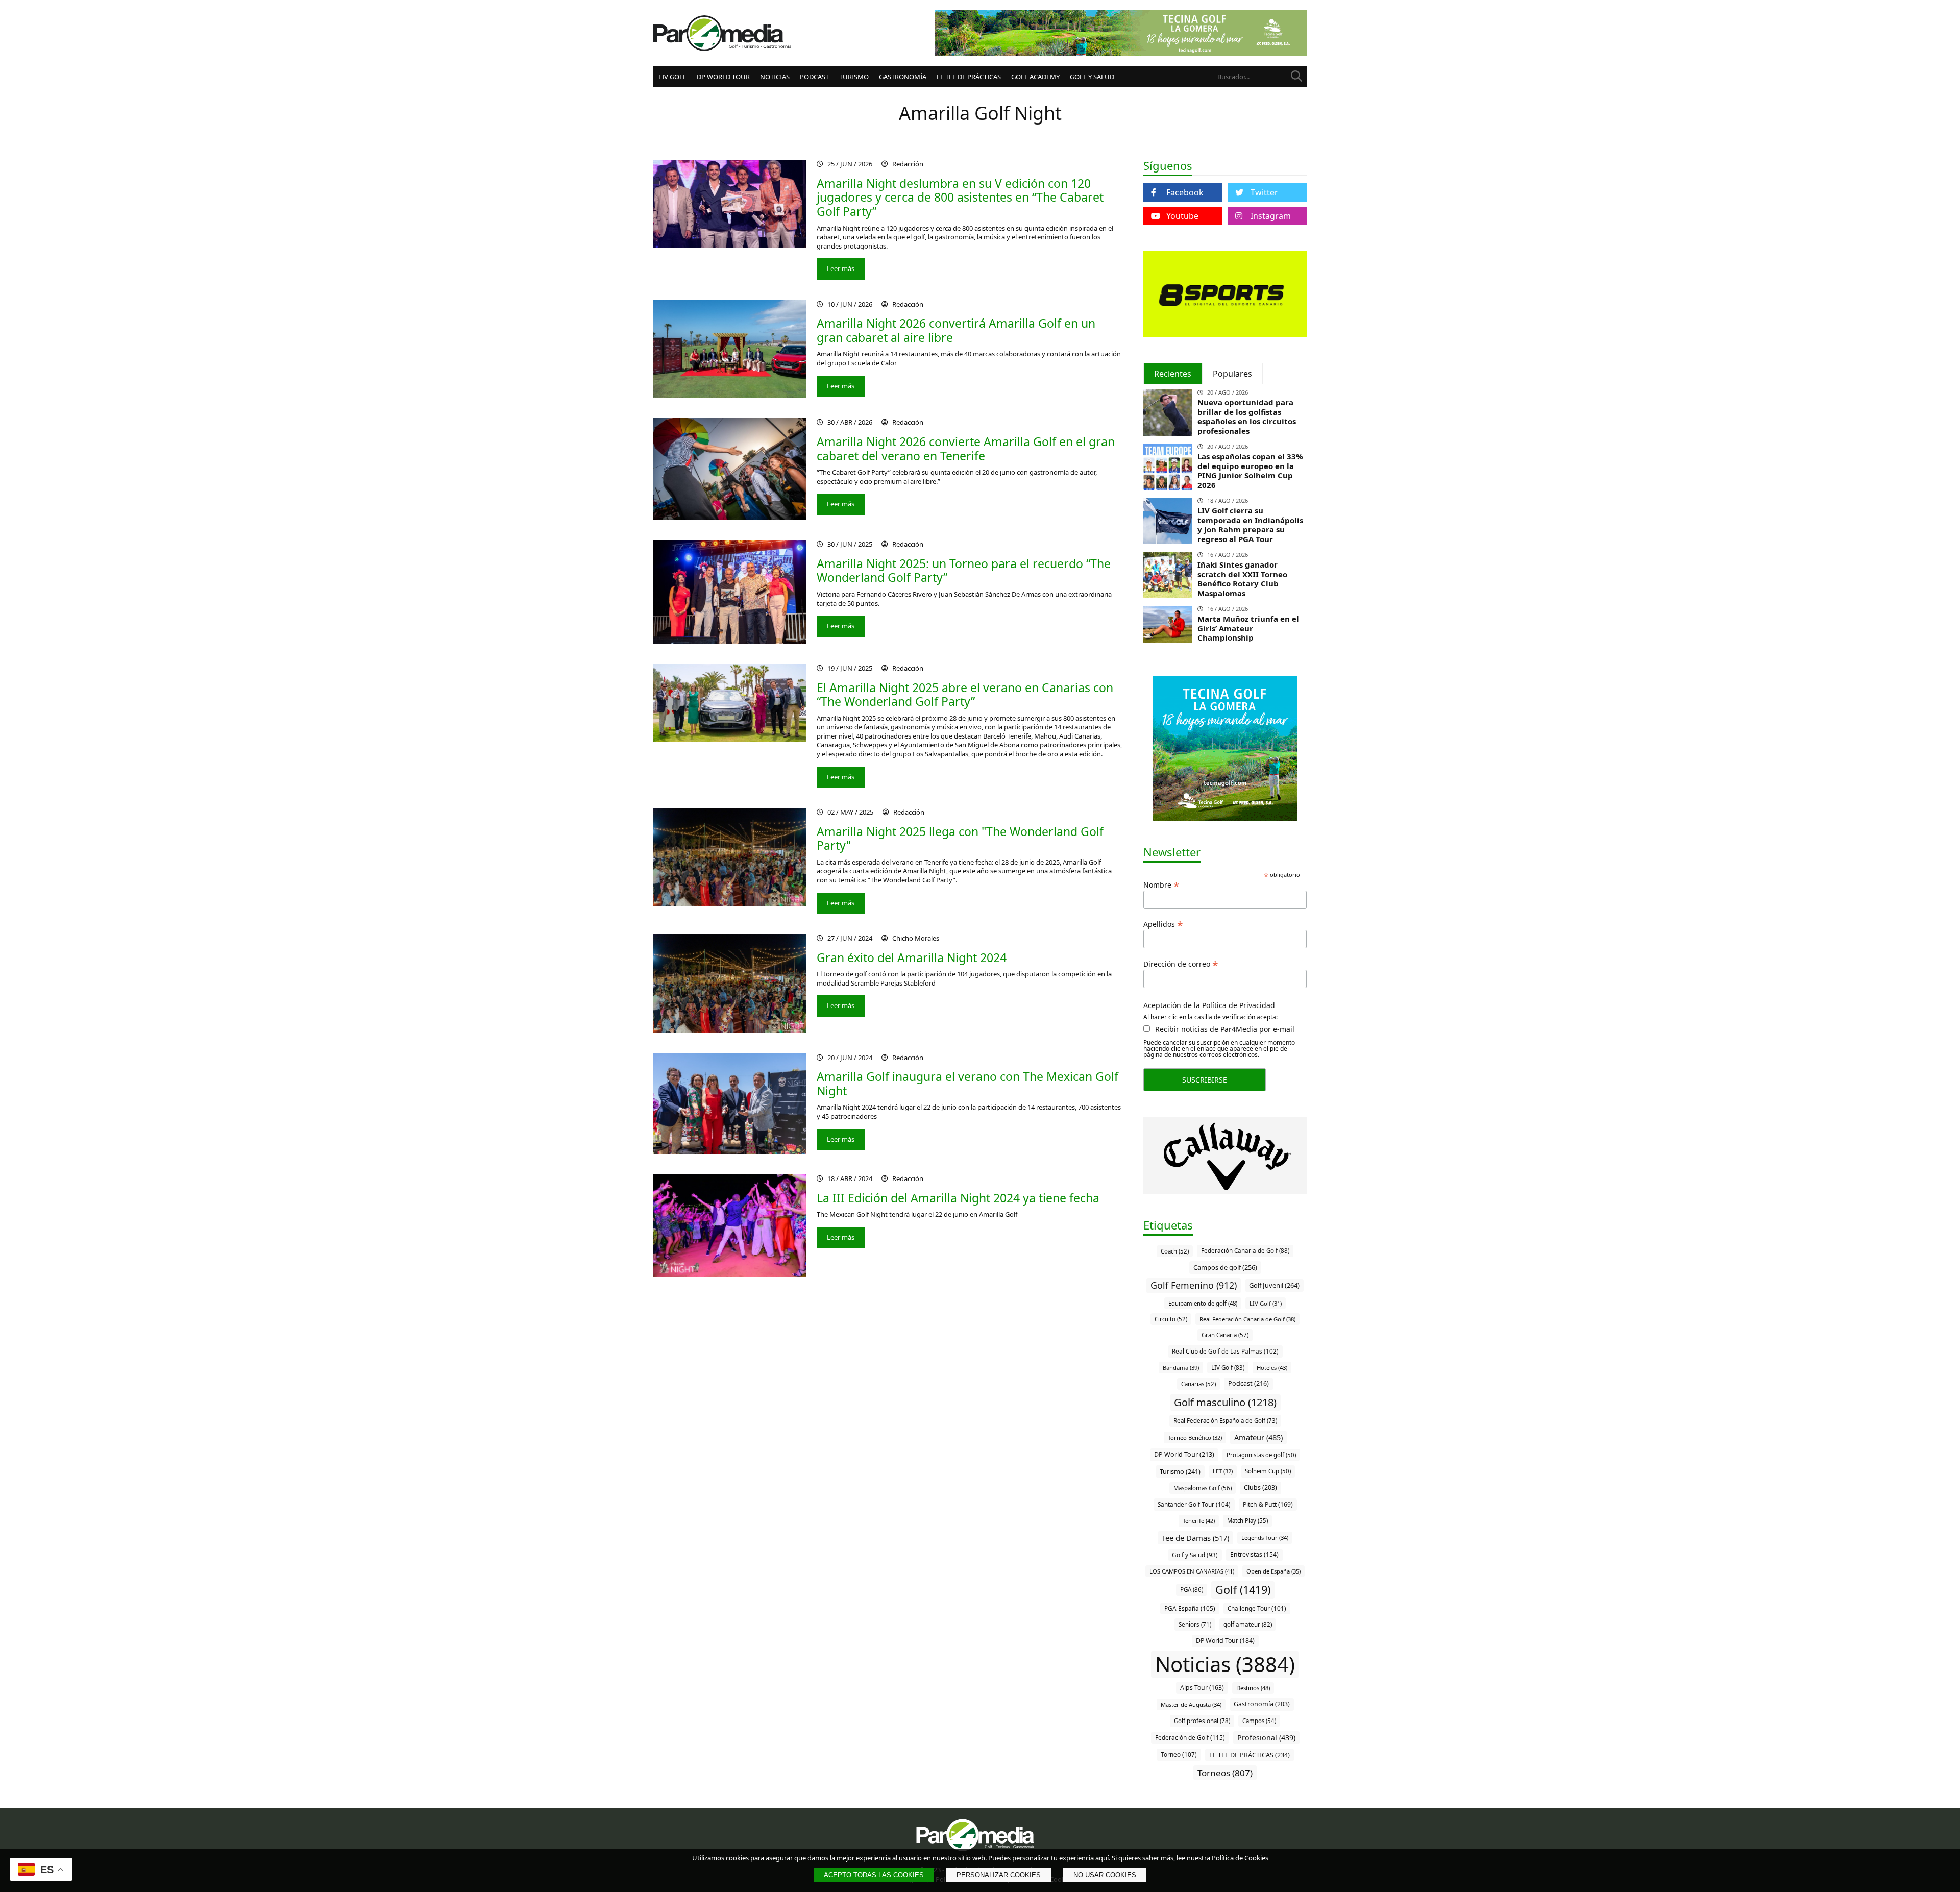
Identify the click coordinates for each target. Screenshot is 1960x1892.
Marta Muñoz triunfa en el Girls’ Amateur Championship (1248, 628)
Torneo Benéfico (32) (1195, 1438)
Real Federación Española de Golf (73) (1225, 1421)
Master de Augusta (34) (1191, 1704)
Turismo (854, 77)
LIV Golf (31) (1266, 1303)
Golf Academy (1035, 77)
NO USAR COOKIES (1105, 1875)
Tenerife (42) (1199, 1521)
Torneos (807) (1225, 1773)
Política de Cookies (1240, 1858)
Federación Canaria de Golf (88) (1245, 1251)
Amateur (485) (1258, 1437)
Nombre (1161, 884)
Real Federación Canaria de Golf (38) (1247, 1319)
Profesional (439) (1266, 1738)
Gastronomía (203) (1262, 1704)
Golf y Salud (1092, 77)
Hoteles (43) (1272, 1368)
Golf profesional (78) (1202, 1721)
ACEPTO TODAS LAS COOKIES (874, 1875)
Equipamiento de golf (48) (1203, 1303)
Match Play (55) (1247, 1521)
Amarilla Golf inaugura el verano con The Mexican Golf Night (967, 1084)
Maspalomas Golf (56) (1203, 1488)
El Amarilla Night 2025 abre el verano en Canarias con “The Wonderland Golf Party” (965, 695)
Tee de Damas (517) (1195, 1538)
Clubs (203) (1260, 1488)
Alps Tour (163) (1202, 1688)
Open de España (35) (1273, 1571)
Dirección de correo (1181, 963)
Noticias (775, 77)
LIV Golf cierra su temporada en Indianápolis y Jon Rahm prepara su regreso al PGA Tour (1250, 525)
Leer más (841, 268)
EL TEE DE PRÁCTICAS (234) (1249, 1755)
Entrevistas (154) (1254, 1554)
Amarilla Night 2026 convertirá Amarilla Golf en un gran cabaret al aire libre (956, 330)
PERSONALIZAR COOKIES (999, 1875)
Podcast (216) (1248, 1383)
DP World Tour (723, 77)
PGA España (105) (1190, 1608)
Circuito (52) (1171, 1319)
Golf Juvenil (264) (1274, 1285)
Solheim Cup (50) (1268, 1471)
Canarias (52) (1198, 1384)
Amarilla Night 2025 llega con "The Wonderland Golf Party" (960, 839)
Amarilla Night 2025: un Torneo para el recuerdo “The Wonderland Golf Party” (964, 571)
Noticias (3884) (1225, 1664)
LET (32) (1223, 1471)
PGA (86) (1192, 1590)
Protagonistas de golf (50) (1261, 1455)
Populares (1232, 374)
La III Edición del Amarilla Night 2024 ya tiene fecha (958, 1198)
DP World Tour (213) (1184, 1454)
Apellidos (1163, 923)
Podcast (814, 77)
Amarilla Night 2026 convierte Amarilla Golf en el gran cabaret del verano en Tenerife (966, 449)
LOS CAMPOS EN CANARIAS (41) (1192, 1571)
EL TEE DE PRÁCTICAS (969, 77)
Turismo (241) (1180, 1471)
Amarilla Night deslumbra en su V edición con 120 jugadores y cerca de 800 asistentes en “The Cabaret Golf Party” (960, 197)
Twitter (1264, 192)
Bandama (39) (1181, 1368)
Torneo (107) (1179, 1754)
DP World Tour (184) (1225, 1641)
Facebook (1185, 192)
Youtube (1182, 216)
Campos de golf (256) (1225, 1267)
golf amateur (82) (1248, 1624)
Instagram (1271, 216)
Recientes (1173, 374)
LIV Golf (672, 77)
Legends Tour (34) (1265, 1538)
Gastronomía (903, 77)
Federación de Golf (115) (1190, 1737)
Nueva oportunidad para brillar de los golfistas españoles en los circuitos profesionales (1247, 416)
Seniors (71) (1195, 1624)
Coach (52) (1175, 1251)
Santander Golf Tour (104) (1194, 1504)
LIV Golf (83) (1228, 1368)
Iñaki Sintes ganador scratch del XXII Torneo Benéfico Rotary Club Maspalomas (1242, 579)
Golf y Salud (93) (1195, 1555)
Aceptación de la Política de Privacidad (1209, 1005)
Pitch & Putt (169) (1268, 1504)
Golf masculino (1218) (1225, 1402)
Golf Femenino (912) (1194, 1285)
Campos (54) (1259, 1721)
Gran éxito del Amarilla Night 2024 (912, 957)
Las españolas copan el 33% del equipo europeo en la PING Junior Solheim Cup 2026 (1250, 471)
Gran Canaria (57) (1225, 1335)
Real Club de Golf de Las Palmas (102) (1225, 1351)
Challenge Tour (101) (1257, 1608)
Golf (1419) (1243, 1590)
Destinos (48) (1253, 1688)
